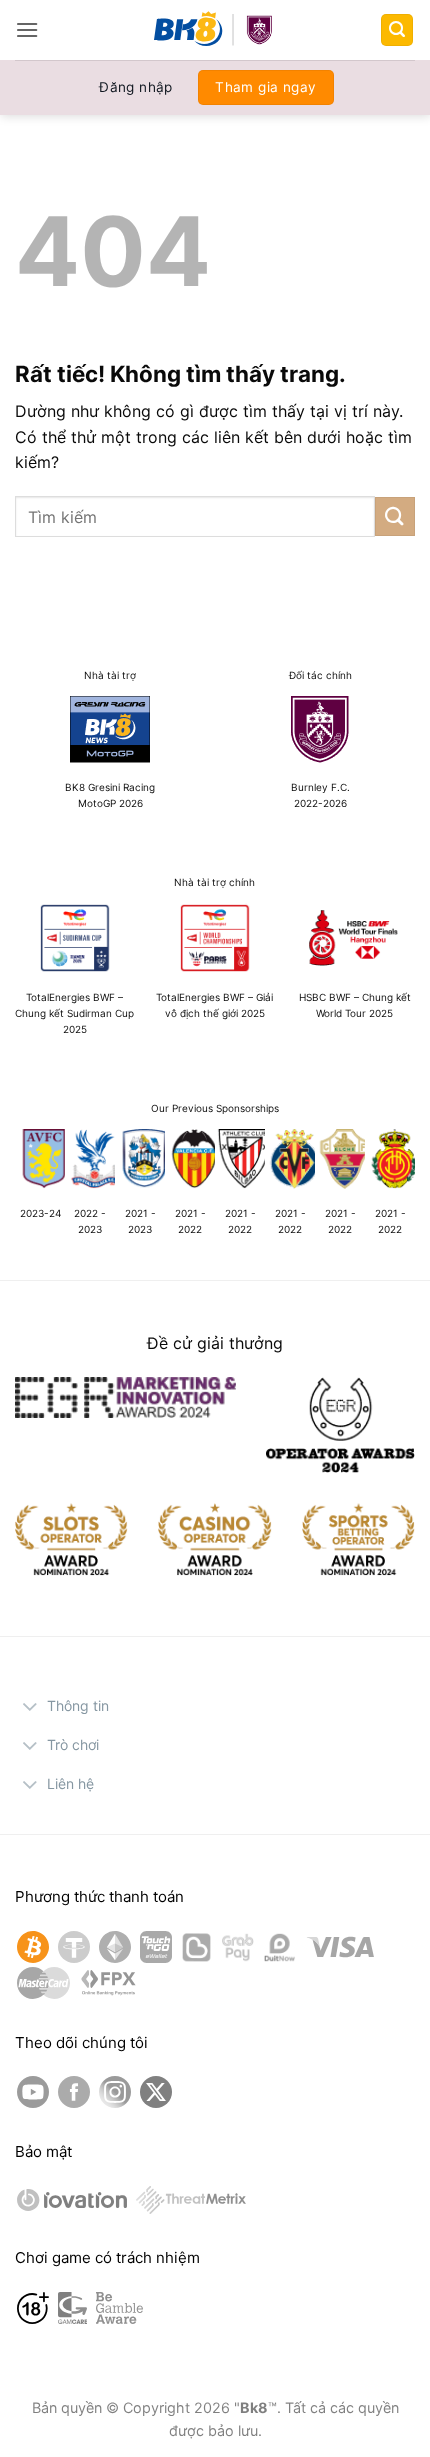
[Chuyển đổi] (30, 1708)
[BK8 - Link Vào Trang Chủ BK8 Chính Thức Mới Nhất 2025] (215, 30)
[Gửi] (395, 516)
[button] (27, 29)
